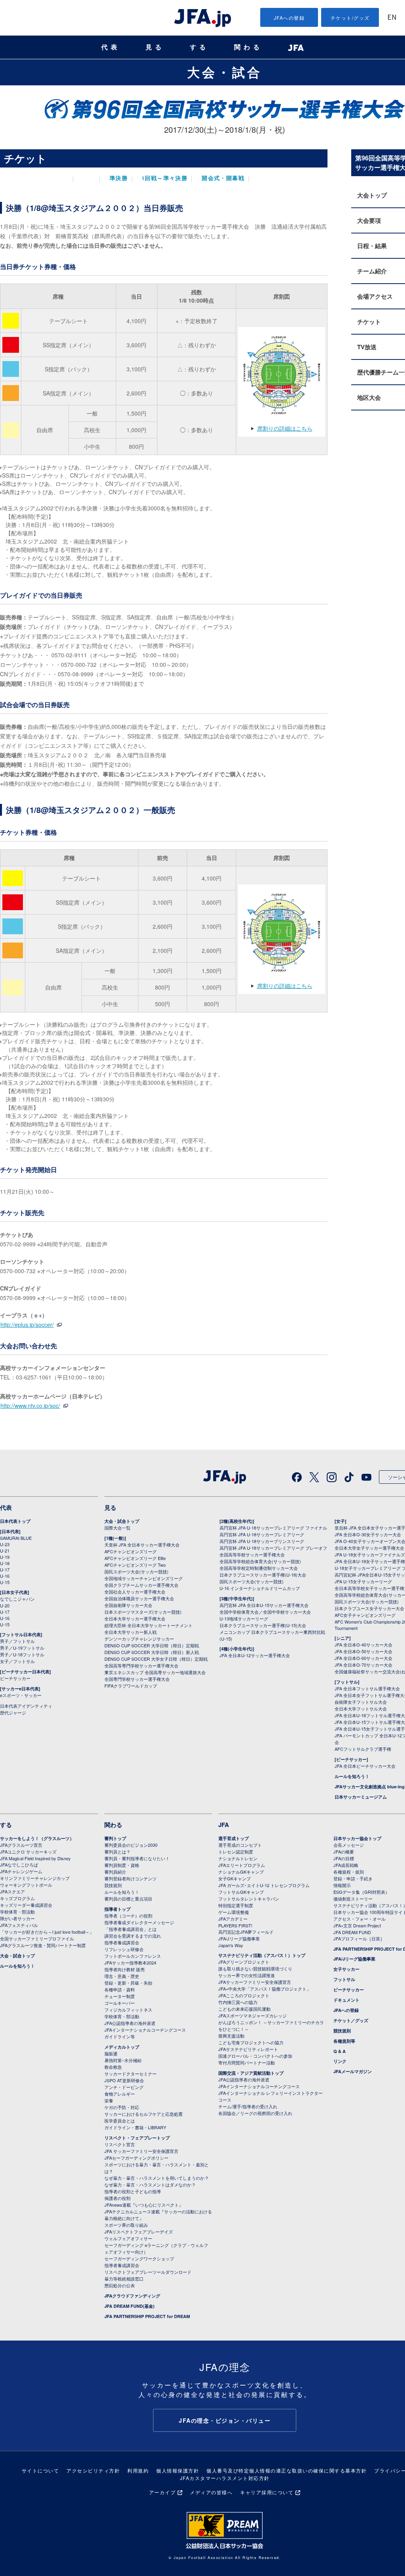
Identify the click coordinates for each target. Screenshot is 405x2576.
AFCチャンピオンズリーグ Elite (135, 1558)
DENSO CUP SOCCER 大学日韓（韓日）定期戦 (152, 1645)
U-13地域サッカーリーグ (244, 1618)
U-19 (5, 1557)
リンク (340, 2061)
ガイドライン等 (120, 2036)
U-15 (5, 1582)
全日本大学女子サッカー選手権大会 (369, 1548)
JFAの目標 (344, 1858)
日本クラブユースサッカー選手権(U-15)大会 (263, 1625)
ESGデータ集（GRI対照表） (361, 1892)
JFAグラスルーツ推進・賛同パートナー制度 (43, 1945)
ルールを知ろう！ (352, 1776)
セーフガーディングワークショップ (139, 2258)
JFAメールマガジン (353, 2071)
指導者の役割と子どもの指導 (133, 2191)
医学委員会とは (120, 2121)
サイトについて (41, 2470)
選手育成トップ (234, 1838)
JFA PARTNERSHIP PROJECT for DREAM (147, 2316)
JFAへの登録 (289, 18)
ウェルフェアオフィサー (128, 2238)
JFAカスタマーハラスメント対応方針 (225, 2478)
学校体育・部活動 (17, 1912)
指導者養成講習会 (122, 1942)
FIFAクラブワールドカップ (131, 1686)
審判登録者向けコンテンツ (131, 1878)
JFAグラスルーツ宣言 (21, 1845)
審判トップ (115, 1838)
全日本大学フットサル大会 (361, 1709)
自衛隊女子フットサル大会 (361, 1702)
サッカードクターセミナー (131, 2074)
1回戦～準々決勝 (165, 179)
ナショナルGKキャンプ (241, 1872)
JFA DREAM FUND (352, 1932)
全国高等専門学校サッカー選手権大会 (141, 1665)
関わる (248, 47)
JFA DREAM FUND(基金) (130, 2306)
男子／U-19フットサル (22, 1648)
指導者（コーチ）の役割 (128, 1916)
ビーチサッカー (15, 1678)
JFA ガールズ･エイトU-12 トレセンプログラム (264, 1885)
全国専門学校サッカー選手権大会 (137, 1679)
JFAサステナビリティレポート (248, 2049)
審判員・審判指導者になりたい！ (137, 1858)
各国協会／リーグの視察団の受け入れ (255, 2113)
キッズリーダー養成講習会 (26, 1905)
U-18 (5, 1563)
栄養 (109, 2100)
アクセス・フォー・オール (360, 1919)
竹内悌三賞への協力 (238, 2002)
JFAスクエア (12, 1891)
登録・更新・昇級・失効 (128, 1983)
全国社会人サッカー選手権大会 (135, 1592)
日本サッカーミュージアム (361, 1797)
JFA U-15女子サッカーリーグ (363, 1581)
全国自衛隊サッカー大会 (128, 1605)
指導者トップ (117, 1909)
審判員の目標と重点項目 (128, 1899)
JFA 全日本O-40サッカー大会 (363, 1645)
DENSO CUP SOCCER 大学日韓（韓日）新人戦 (152, 1652)
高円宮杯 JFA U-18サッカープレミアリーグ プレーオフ (273, 1548)
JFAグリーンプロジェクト (244, 1962)
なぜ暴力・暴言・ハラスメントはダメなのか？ (150, 2185)
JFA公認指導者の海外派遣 (130, 2023)
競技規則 (113, 1885)
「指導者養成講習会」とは (131, 1929)
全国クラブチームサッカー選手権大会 (141, 1585)
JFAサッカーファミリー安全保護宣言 (255, 1982)
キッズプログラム (17, 1898)
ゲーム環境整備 (234, 1912)
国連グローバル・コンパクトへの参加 (255, 2056)
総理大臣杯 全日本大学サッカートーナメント (149, 1625)
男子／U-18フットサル (22, 1654)
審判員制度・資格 (122, 1865)
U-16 (5, 1576)
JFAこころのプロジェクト (244, 1995)
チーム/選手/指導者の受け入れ (248, 2106)
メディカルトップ (122, 2047)
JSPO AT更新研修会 (124, 2080)
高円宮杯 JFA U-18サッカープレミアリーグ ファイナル (273, 1528)
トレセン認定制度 (236, 1852)
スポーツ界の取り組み (126, 2225)
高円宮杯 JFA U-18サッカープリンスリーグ (262, 1541)
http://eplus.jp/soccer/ (27, 1325)
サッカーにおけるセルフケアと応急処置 (144, 2114)
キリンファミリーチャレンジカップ (35, 1878)
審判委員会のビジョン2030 (131, 1845)
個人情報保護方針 (178, 2470)
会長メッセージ (349, 1845)
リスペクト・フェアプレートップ (137, 2138)
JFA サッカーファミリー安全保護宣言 (141, 2151)
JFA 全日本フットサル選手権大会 (367, 1688)
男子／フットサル (17, 1641)
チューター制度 (120, 1996)
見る (155, 47)
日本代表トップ (15, 1521)
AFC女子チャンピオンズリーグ (365, 1615)
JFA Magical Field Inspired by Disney (35, 1858)
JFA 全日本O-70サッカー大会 (363, 1665)
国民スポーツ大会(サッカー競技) (136, 1571)
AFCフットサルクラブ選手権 (363, 1749)
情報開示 (342, 1885)
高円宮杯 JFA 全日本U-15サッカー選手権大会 (264, 1605)
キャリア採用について (267, 2492)
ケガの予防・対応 (122, 2107)
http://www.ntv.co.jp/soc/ (30, 1406)
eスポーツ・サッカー (21, 1695)
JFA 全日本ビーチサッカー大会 (365, 1766)
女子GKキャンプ (235, 1878)
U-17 (5, 1569)
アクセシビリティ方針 (93, 2470)
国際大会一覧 (117, 1528)
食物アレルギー (120, 2094)
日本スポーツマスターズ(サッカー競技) (143, 1612)
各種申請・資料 (120, 1989)
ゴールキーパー (120, 2003)
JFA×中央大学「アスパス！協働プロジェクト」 (265, 1989)
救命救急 (113, 2067)
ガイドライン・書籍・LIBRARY (135, 2127)
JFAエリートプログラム (242, 1865)
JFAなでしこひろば (19, 1865)
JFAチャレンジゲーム (21, 1871)
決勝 (89, 179)
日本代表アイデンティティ (26, 1706)
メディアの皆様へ (211, 2492)
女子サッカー (346, 1969)
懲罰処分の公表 (120, 2285)
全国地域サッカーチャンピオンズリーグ (144, 1578)
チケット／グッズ (351, 2020)
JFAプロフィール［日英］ (359, 1938)
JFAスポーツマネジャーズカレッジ (253, 2015)
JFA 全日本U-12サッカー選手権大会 (255, 1655)
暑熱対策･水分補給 (123, 2060)
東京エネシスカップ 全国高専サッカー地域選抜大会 (155, 1672)
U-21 (5, 1550)
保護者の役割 (117, 2198)
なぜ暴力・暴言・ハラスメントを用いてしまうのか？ (157, 2178)
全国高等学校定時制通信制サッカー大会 (259, 1568)
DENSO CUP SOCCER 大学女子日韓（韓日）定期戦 (156, 1659)
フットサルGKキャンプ (241, 1892)
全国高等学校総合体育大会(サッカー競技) (260, 1561)
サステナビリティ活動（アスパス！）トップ (262, 1955)
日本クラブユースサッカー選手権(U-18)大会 (263, 1575)
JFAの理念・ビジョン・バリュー (225, 2420)
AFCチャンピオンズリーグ (131, 1551)
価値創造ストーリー (353, 1899)
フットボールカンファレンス (133, 1956)
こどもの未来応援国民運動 (244, 2009)
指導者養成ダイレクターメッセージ (139, 1922)
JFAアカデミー (233, 1919)
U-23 (5, 1544)
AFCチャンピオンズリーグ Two (135, 1565)
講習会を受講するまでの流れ (133, 1936)
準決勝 (119, 179)
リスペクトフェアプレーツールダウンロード (148, 2272)
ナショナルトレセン (238, 1858)
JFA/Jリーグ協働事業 (239, 1938)
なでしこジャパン (17, 1599)
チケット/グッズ (350, 18)
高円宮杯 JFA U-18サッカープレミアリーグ (262, 1534)
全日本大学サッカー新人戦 (131, 1632)
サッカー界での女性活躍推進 (247, 1975)
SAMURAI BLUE (16, 1538)
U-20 (5, 1605)
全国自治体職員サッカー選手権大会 (139, 1598)
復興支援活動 (231, 2036)
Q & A (340, 2051)
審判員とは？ (117, 1852)
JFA (224, 1825)
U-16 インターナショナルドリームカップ (260, 1588)
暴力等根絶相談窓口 (124, 2279)
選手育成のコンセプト (240, 1845)
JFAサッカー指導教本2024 (130, 1963)
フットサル (344, 1979)
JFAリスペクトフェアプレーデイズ (139, 2232)
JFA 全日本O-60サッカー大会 (363, 1658)
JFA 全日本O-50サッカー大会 (363, 1651)
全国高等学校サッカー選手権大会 (252, 1554)
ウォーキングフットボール (26, 1885)
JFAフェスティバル (19, 1925)
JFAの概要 (344, 1852)
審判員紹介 (115, 1872)
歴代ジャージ (13, 1712)
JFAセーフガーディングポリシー (136, 2158)
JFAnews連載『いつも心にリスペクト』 (144, 2205)
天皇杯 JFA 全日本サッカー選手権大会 (142, 1545)
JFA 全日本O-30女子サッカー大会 (368, 1534)
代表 (111, 47)
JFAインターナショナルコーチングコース (145, 2030)
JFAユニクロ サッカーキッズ (28, 1852)
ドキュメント (346, 2000)
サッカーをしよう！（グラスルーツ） (37, 1838)
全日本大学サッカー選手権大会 (135, 1618)
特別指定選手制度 (236, 1905)
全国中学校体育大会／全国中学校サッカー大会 (265, 1612)
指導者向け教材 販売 (125, 1969)
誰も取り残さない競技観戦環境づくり (255, 1968)
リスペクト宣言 (120, 2144)
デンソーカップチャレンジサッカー (139, 1639)
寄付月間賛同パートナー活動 (247, 2062)
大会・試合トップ (122, 1521)
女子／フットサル (17, 1661)
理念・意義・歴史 (122, 1976)
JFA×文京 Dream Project (357, 1925)
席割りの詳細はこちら (285, 428)
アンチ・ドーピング (124, 2087)
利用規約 (138, 2470)
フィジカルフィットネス (128, 2010)
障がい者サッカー (17, 1918)
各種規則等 (344, 2041)
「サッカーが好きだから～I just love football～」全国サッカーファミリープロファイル (47, 1935)
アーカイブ (163, 2492)
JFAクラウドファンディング (132, 2296)
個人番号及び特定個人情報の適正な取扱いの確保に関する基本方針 (287, 2470)
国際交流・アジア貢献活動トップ (251, 2073)
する (199, 47)
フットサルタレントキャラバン (249, 1899)
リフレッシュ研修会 (124, 1949)
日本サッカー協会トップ (357, 1838)
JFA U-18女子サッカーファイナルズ (370, 1554)
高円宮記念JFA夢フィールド (246, 1932)
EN (392, 18)
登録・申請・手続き (353, 1878)
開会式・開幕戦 (223, 179)
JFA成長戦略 (346, 1865)
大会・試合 (225, 72)
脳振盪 (111, 2053)
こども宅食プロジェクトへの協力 (251, 2042)
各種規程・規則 (349, 1872)
